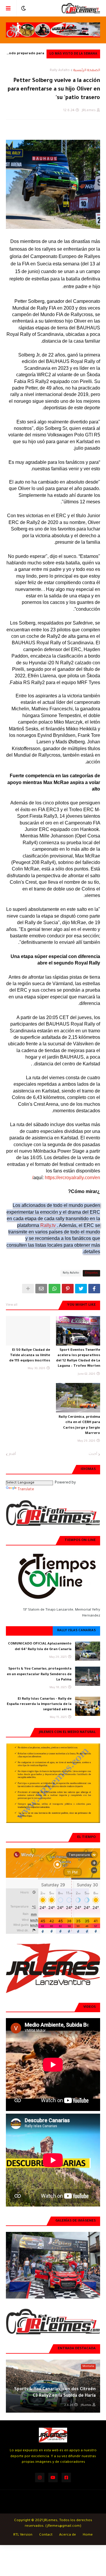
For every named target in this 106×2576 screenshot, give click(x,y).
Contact (46, 2535)
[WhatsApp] (54, 1289)
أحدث (93, 1454)
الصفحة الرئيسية (87, 71)
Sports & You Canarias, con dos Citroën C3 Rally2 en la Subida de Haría (55, 2393)
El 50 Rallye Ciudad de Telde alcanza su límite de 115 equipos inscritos (30, 1356)
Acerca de (68, 2535)
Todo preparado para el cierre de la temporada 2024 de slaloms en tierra (25, 55)
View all (12, 1305)
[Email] (41, 1289)
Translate (26, 1490)
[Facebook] (94, 1289)
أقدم (12, 1454)
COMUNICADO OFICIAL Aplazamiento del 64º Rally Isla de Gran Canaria (40, 1647)
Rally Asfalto (60, 71)
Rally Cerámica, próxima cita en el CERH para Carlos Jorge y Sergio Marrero (79, 1425)
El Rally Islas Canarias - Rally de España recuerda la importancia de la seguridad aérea (39, 1705)
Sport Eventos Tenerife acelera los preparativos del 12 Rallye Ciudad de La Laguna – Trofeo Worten (78, 1358)
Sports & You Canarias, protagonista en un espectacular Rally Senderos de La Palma (39, 1674)
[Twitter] (81, 1289)
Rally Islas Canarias (76, 1631)
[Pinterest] (68, 1289)
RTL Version (23, 2535)
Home (88, 2535)
